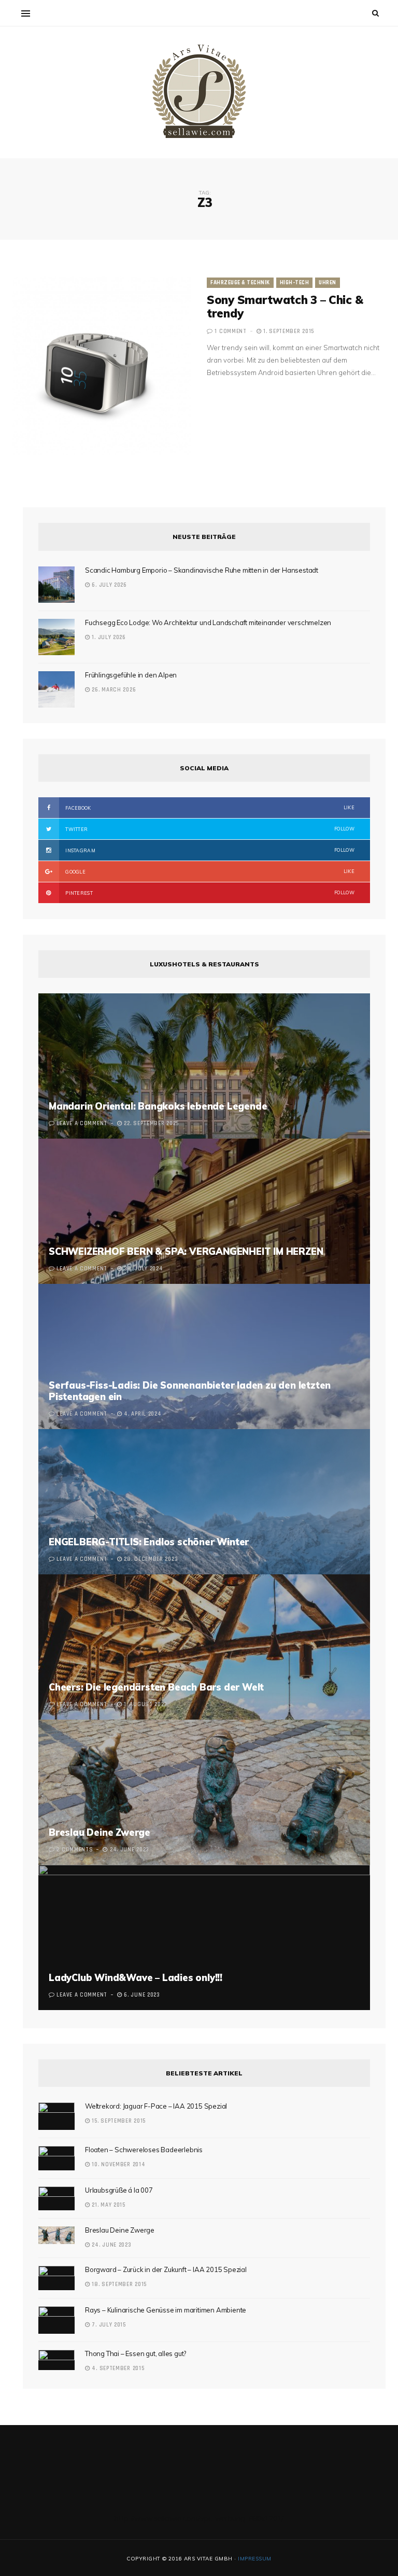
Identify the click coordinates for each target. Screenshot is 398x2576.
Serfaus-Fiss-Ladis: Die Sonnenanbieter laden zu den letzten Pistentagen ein (190, 1391)
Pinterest (209, 893)
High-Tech (295, 283)
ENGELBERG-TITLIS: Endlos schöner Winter (149, 1542)
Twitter (209, 829)
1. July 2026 (108, 638)
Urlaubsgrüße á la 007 (119, 2190)
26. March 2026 (113, 690)
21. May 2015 (108, 2205)
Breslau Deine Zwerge (99, 1832)
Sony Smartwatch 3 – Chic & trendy (285, 307)
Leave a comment (82, 1124)
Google (209, 871)
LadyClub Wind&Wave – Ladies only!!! (136, 1978)
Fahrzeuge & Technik (240, 283)
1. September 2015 (288, 331)
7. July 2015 (108, 2325)
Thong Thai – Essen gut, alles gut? (136, 2353)
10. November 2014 (118, 2165)
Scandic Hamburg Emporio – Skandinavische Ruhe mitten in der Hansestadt (202, 570)
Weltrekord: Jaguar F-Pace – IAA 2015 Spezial (156, 2106)
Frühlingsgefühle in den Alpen (131, 675)
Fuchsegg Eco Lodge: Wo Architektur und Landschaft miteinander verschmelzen (208, 622)
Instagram (209, 850)
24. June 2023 (111, 2245)
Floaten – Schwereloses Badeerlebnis (144, 2150)
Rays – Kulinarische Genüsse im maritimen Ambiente (166, 2310)
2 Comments (75, 1850)
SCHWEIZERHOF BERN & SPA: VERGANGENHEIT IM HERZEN (186, 1251)
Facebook (209, 808)
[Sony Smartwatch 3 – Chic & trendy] (102, 366)
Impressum (255, 2559)
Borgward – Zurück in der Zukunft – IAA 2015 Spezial (166, 2269)
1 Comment (230, 331)
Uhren (328, 283)
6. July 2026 (109, 585)
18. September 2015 (118, 2284)
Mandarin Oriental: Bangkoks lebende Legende (158, 1106)
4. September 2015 (117, 2369)
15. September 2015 (118, 2121)
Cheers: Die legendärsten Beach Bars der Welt (156, 1687)
